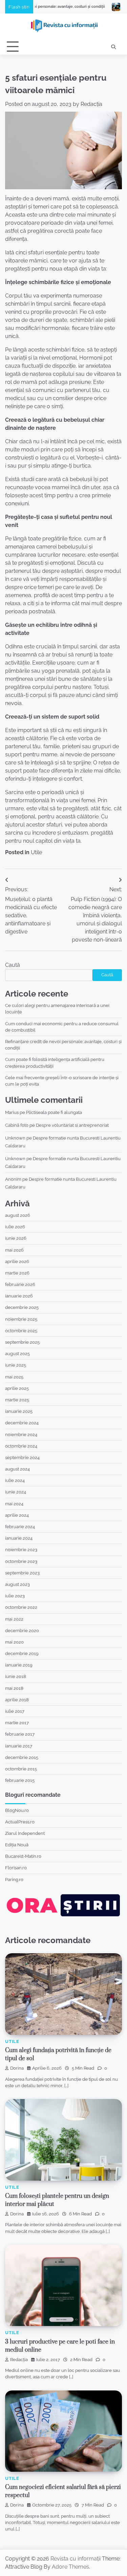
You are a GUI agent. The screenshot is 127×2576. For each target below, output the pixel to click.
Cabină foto (17, 1125)
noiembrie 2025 (21, 1319)
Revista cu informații (76, 2559)
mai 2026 (14, 1250)
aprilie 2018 (17, 1700)
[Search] (113, 47)
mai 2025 (14, 1377)
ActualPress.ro (20, 1822)
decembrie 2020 (22, 1631)
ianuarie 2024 (19, 1538)
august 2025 (17, 1354)
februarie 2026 (20, 1284)
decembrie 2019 (22, 1654)
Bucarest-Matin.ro (23, 1856)
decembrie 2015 (22, 1757)
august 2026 (18, 1215)
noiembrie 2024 (21, 1435)
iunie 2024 (16, 1492)
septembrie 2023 (22, 1573)
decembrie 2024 (22, 1423)
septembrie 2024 (22, 1458)
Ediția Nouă (17, 1845)
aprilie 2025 (17, 1388)
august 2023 (17, 1584)
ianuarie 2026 (19, 1296)
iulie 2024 (15, 1480)
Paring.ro (14, 1880)
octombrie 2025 (21, 1331)
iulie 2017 (15, 1711)
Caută (13, 965)
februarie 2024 (20, 1527)
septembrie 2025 (22, 1342)
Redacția (91, 104)
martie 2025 (17, 1400)
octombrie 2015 (21, 1769)
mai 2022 (14, 1619)
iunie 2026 (16, 1238)
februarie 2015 (20, 1780)
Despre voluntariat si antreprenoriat (72, 1125)
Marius (12, 1112)
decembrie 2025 (22, 1307)
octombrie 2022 (21, 1607)
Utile (36, 852)
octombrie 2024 (21, 1446)
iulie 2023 (15, 1596)
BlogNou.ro (17, 1810)
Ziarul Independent (25, 1833)
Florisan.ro (16, 1868)
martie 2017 (17, 1723)
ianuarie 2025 (19, 1411)
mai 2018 (14, 1688)
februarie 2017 (20, 1734)
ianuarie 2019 (19, 1665)
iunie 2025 (16, 1365)
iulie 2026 (15, 1227)
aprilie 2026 (17, 1262)
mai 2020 (14, 1642)
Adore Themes (70, 2567)
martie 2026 (17, 1273)
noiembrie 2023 (21, 1550)
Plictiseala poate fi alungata (54, 1112)
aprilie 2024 (17, 1515)
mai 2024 (14, 1504)
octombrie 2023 (21, 1561)
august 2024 (17, 1469)
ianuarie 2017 (19, 1746)
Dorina (17, 2068)
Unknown (15, 1138)
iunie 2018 (16, 1676)
